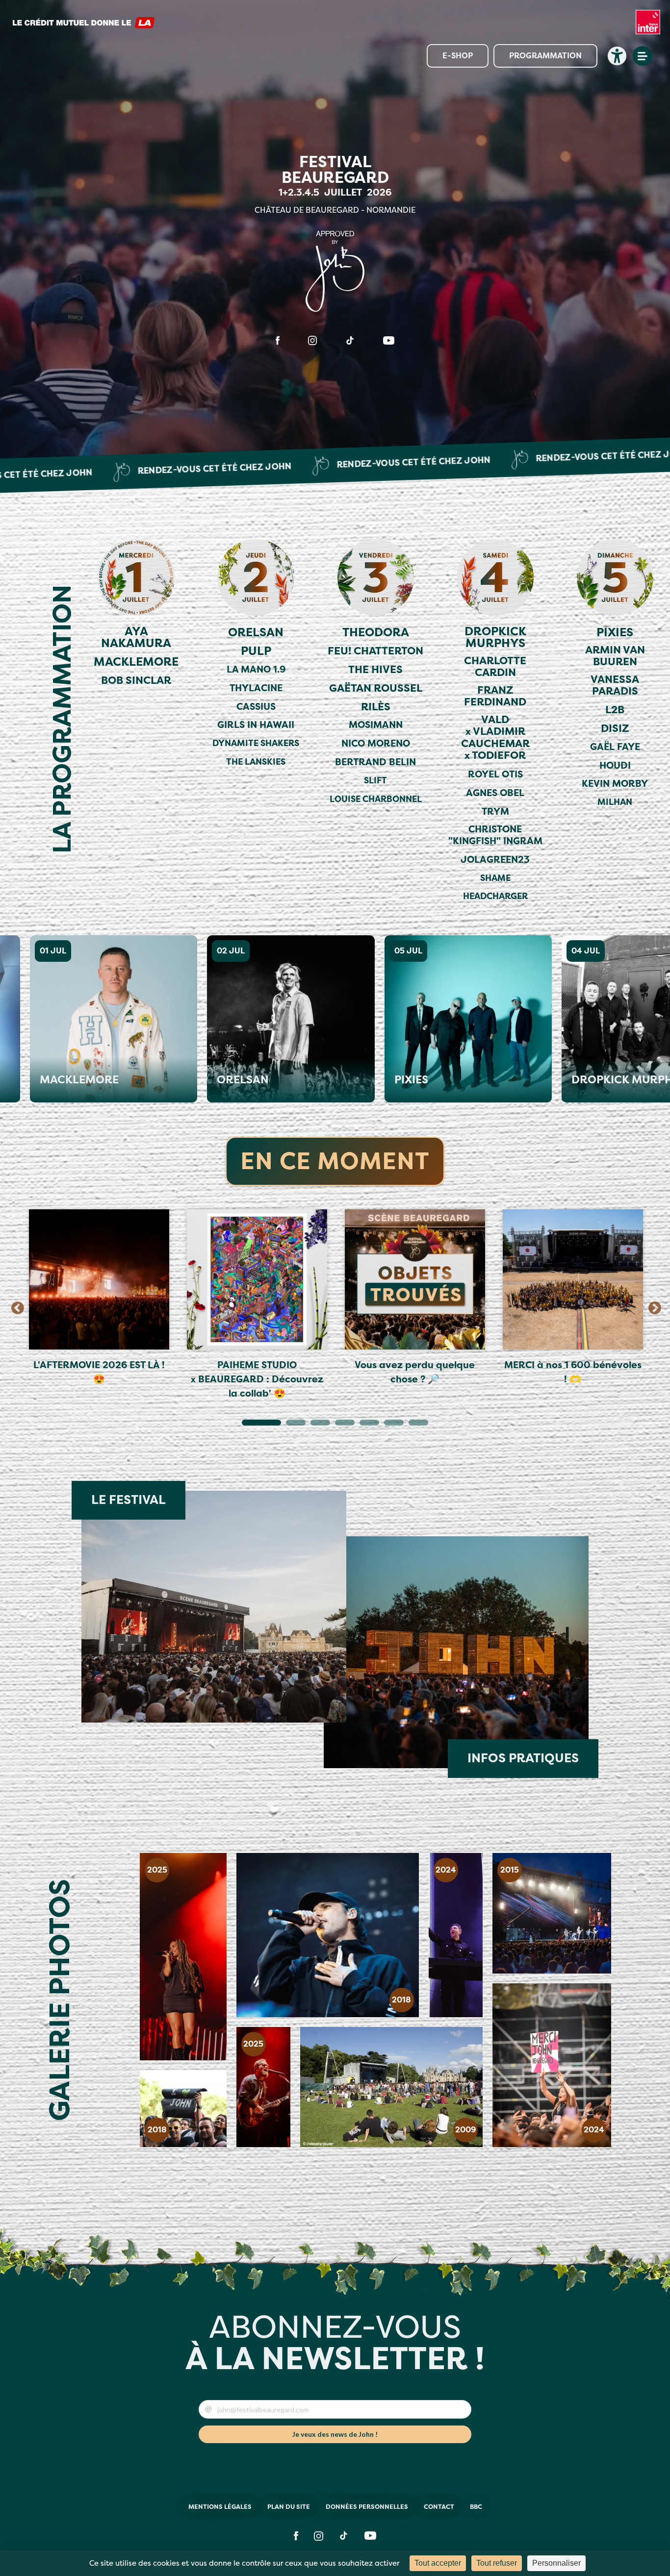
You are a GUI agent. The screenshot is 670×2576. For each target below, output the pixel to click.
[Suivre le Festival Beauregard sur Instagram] (313, 340)
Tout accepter (438, 2563)
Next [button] (652, 1306)
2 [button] (291, 1425)
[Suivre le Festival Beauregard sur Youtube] (389, 340)
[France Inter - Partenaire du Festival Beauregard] (648, 27)
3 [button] (315, 1425)
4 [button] (340, 1425)
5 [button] (364, 1425)
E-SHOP (458, 56)
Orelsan (197, 1080)
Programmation (545, 56)
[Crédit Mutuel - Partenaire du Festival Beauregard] (83, 27)
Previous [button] (15, 1306)
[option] (99, 1299)
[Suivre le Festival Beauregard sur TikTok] (350, 340)
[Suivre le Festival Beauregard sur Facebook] (278, 340)
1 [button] (247, 1425)
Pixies (366, 1080)
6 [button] (389, 1425)
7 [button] (413, 1425)
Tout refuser (497, 2563)
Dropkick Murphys (583, 1080)
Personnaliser (556, 2563)
